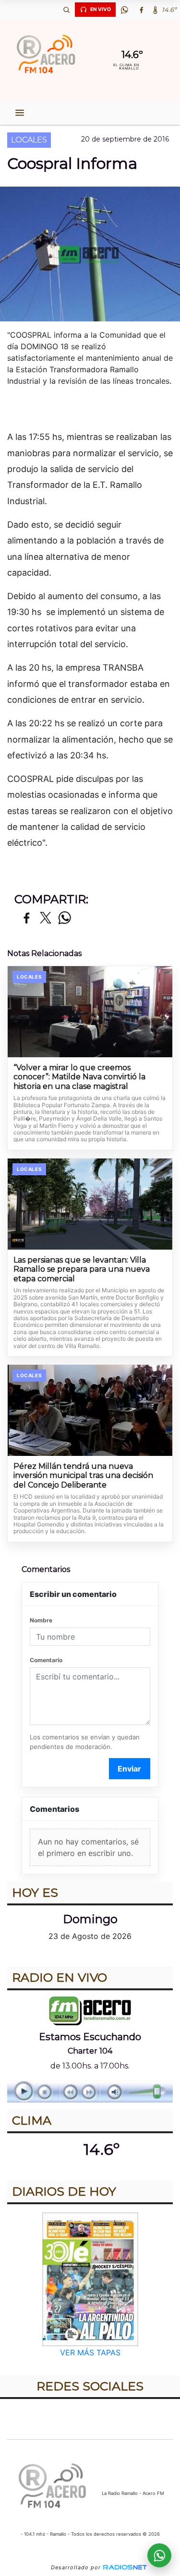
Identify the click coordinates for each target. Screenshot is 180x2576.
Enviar (129, 1769)
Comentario (46, 1660)
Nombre (41, 1620)
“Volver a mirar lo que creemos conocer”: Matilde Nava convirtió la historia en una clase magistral (79, 1077)
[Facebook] (141, 10)
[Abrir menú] (20, 113)
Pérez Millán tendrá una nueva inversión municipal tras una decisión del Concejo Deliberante (83, 1476)
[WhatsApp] (124, 10)
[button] (66, 10)
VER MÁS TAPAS (90, 2352)
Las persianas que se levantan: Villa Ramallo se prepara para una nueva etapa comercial (82, 1269)
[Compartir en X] (46, 918)
